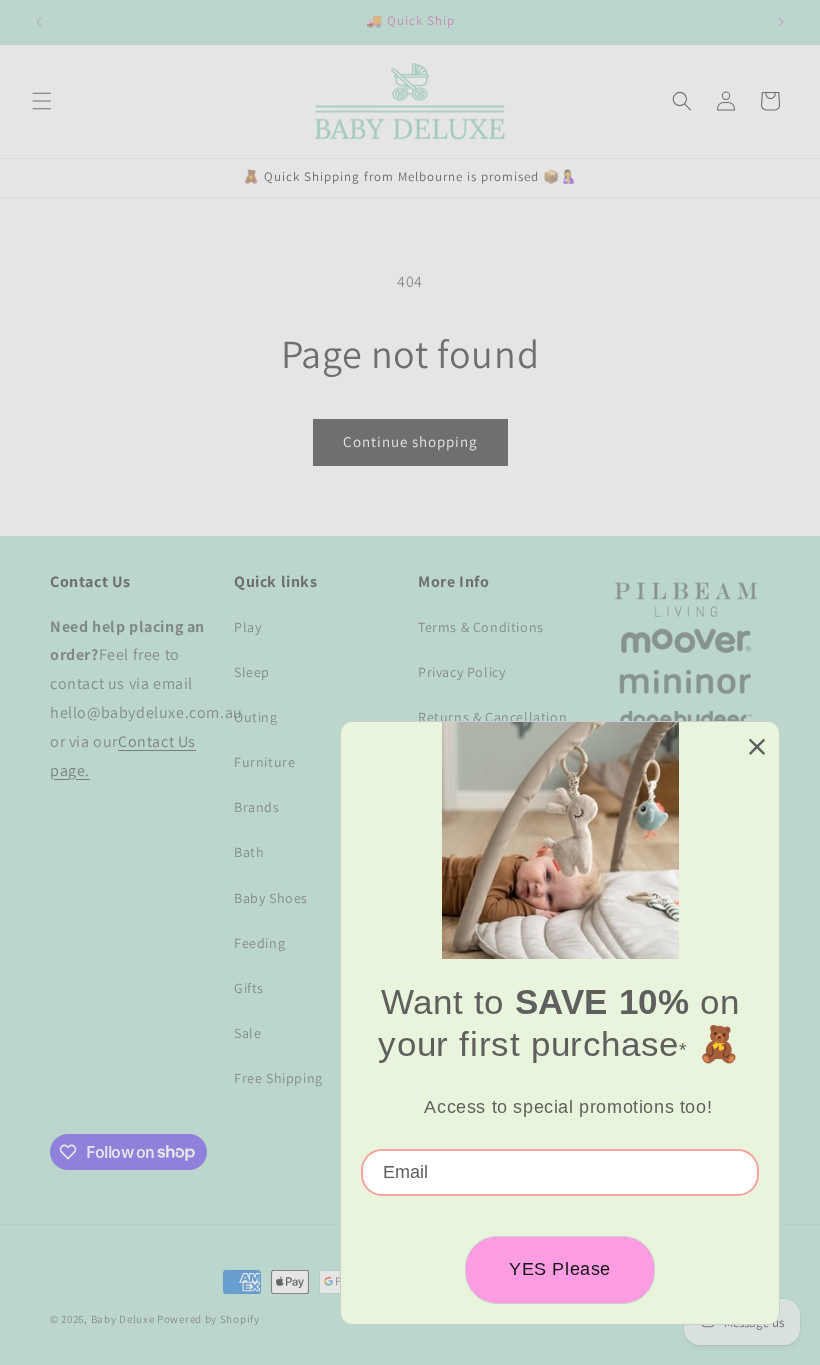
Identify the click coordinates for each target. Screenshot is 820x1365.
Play (247, 627)
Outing (256, 717)
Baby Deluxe (123, 1319)
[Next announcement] (781, 22)
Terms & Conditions (481, 627)
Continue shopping (410, 441)
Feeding (259, 943)
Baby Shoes (271, 898)
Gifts (249, 988)
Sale (247, 1033)
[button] (42, 101)
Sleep (252, 672)
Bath (249, 852)
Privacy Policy (461, 672)
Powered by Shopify (208, 1319)
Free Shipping (278, 1078)
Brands (257, 807)
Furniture (264, 762)
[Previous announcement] (39, 22)
